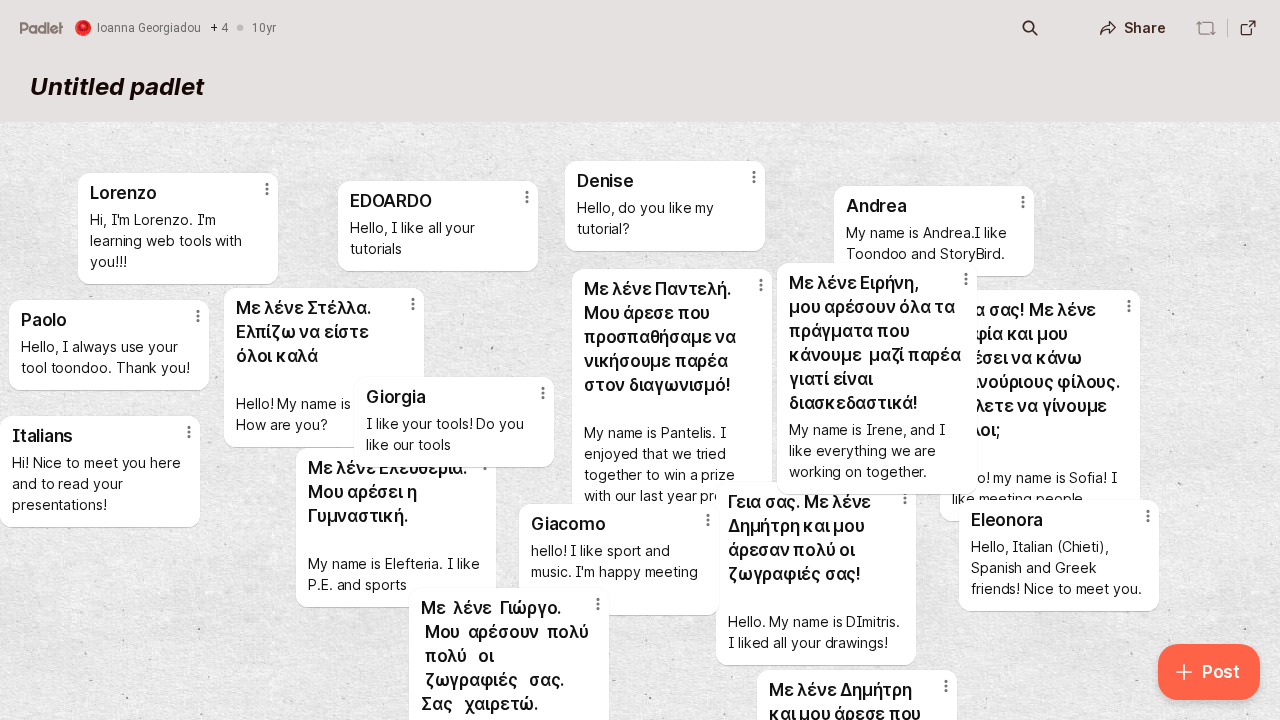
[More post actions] (946, 686)
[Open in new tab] (1248, 28)
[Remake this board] (1206, 28)
